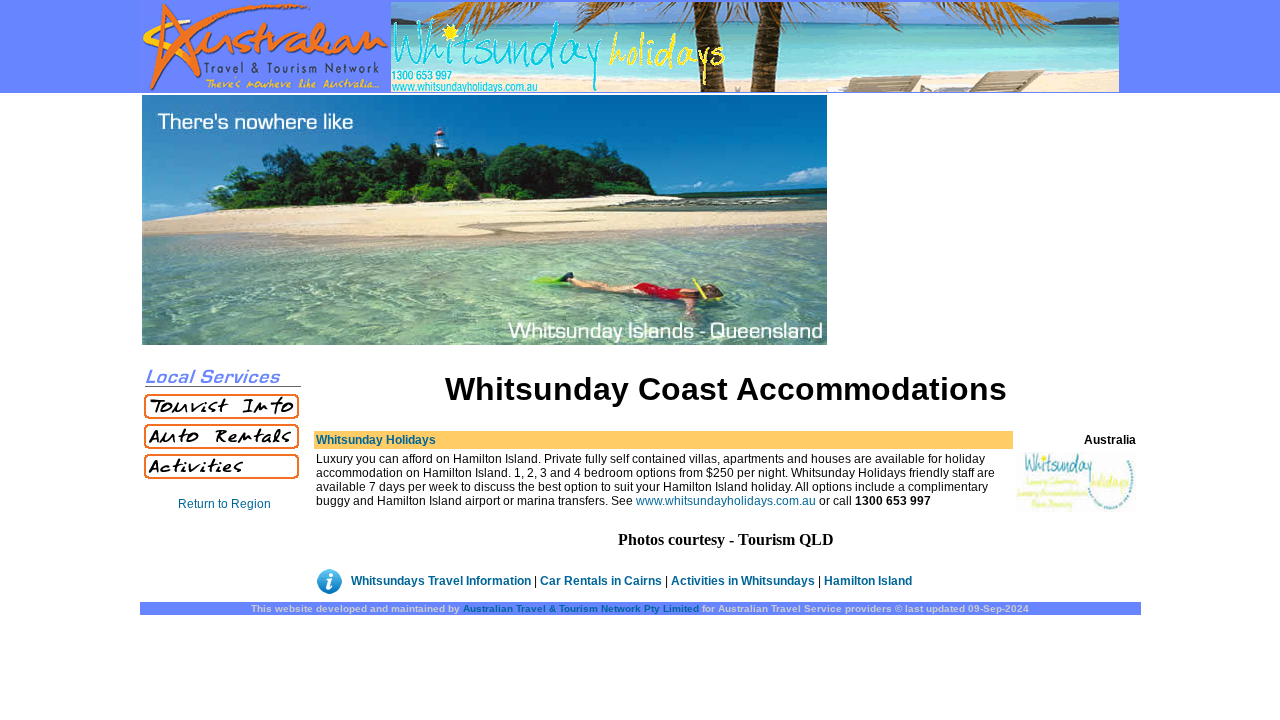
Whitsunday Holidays (376, 440)
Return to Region (224, 504)
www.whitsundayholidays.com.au (726, 501)
